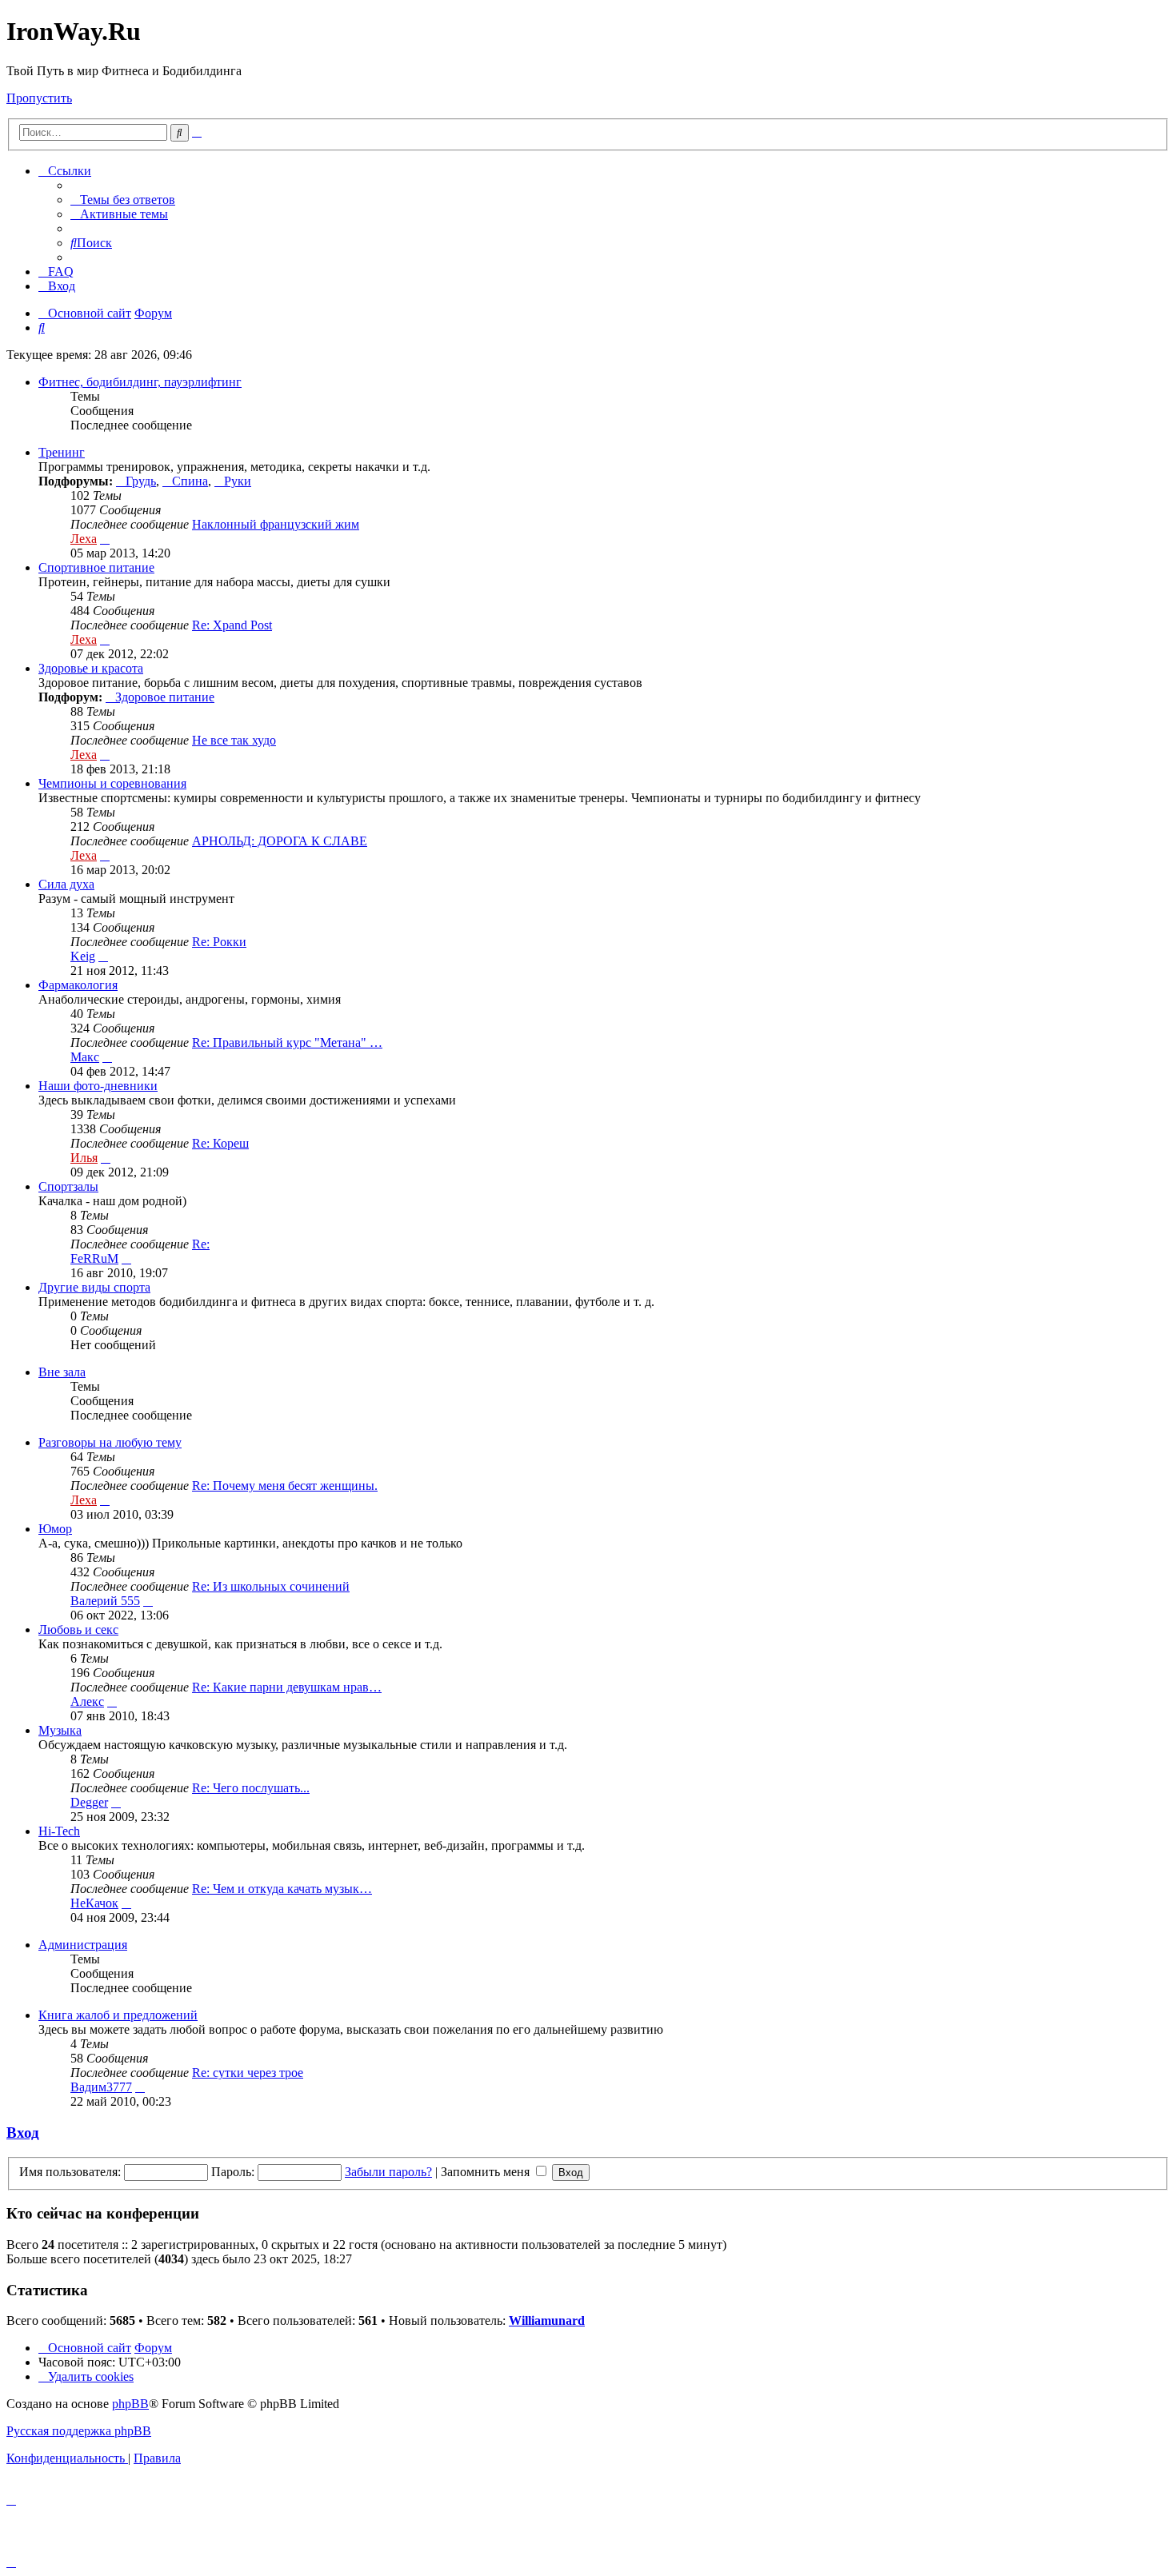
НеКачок (94, 1903)
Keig (83, 956)
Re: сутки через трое (248, 2073)
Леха (84, 539)
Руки (238, 481)
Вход (23, 2133)
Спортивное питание (96, 567)
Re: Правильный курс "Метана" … (287, 1042)
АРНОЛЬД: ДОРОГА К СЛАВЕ (280, 841)
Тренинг (62, 452)
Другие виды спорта (94, 1287)
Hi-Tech (59, 1831)
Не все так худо (234, 740)
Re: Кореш (220, 1143)
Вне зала (62, 1372)
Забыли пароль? (388, 2172)
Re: (201, 1244)
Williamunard (547, 2320)
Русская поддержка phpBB (79, 2431)
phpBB (130, 2404)
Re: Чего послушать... (251, 1788)
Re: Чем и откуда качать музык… (282, 1889)
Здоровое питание (165, 697)
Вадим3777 (101, 2087)
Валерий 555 (105, 1601)
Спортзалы (68, 1186)
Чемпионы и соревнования (112, 783)
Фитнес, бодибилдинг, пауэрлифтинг (140, 382)
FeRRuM (94, 1258)
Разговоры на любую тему (110, 1442)
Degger (89, 1802)
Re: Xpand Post (232, 625)
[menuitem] (123, 200)
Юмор (55, 1529)
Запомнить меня (487, 2172)
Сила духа (66, 884)
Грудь (141, 481)
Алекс (87, 1701)
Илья (84, 1158)
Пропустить (39, 98)
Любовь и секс (78, 1629)
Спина (190, 481)
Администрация (83, 1945)
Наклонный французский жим (276, 524)
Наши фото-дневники (98, 1086)
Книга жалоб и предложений (118, 2015)
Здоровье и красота (91, 668)
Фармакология (78, 985)
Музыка (60, 1730)
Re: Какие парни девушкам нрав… (287, 1687)
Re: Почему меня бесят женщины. (285, 1486)
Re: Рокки (219, 942)
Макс (85, 1057)
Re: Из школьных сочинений (271, 1586)
